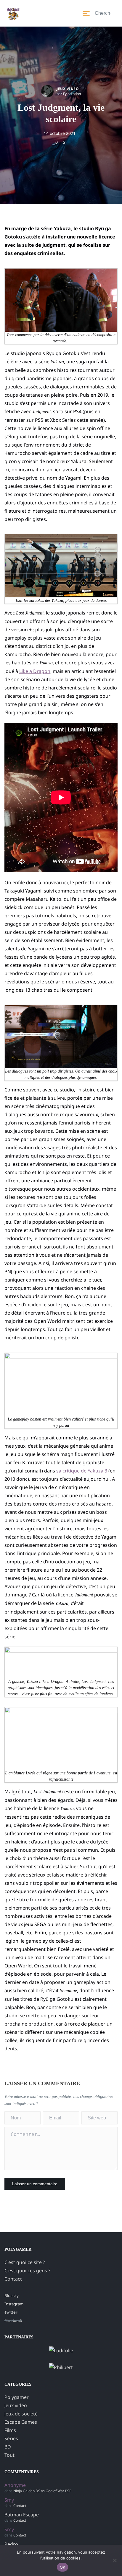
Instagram (14, 2304)
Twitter (11, 2312)
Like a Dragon (35, 671)
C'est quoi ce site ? (25, 2262)
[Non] (115, 2560)
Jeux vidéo (68, 89)
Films (10, 2430)
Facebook (13, 2320)
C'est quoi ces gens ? (27, 2271)
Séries (11, 2438)
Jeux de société (21, 2414)
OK (63, 2567)
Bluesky (12, 2296)
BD (8, 2447)
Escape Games (21, 2422)
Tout (9, 2455)
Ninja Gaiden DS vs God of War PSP (42, 2491)
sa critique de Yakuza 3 (82, 1471)
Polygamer (17, 2397)
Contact (13, 2279)
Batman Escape (22, 2515)
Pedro (11, 2544)
